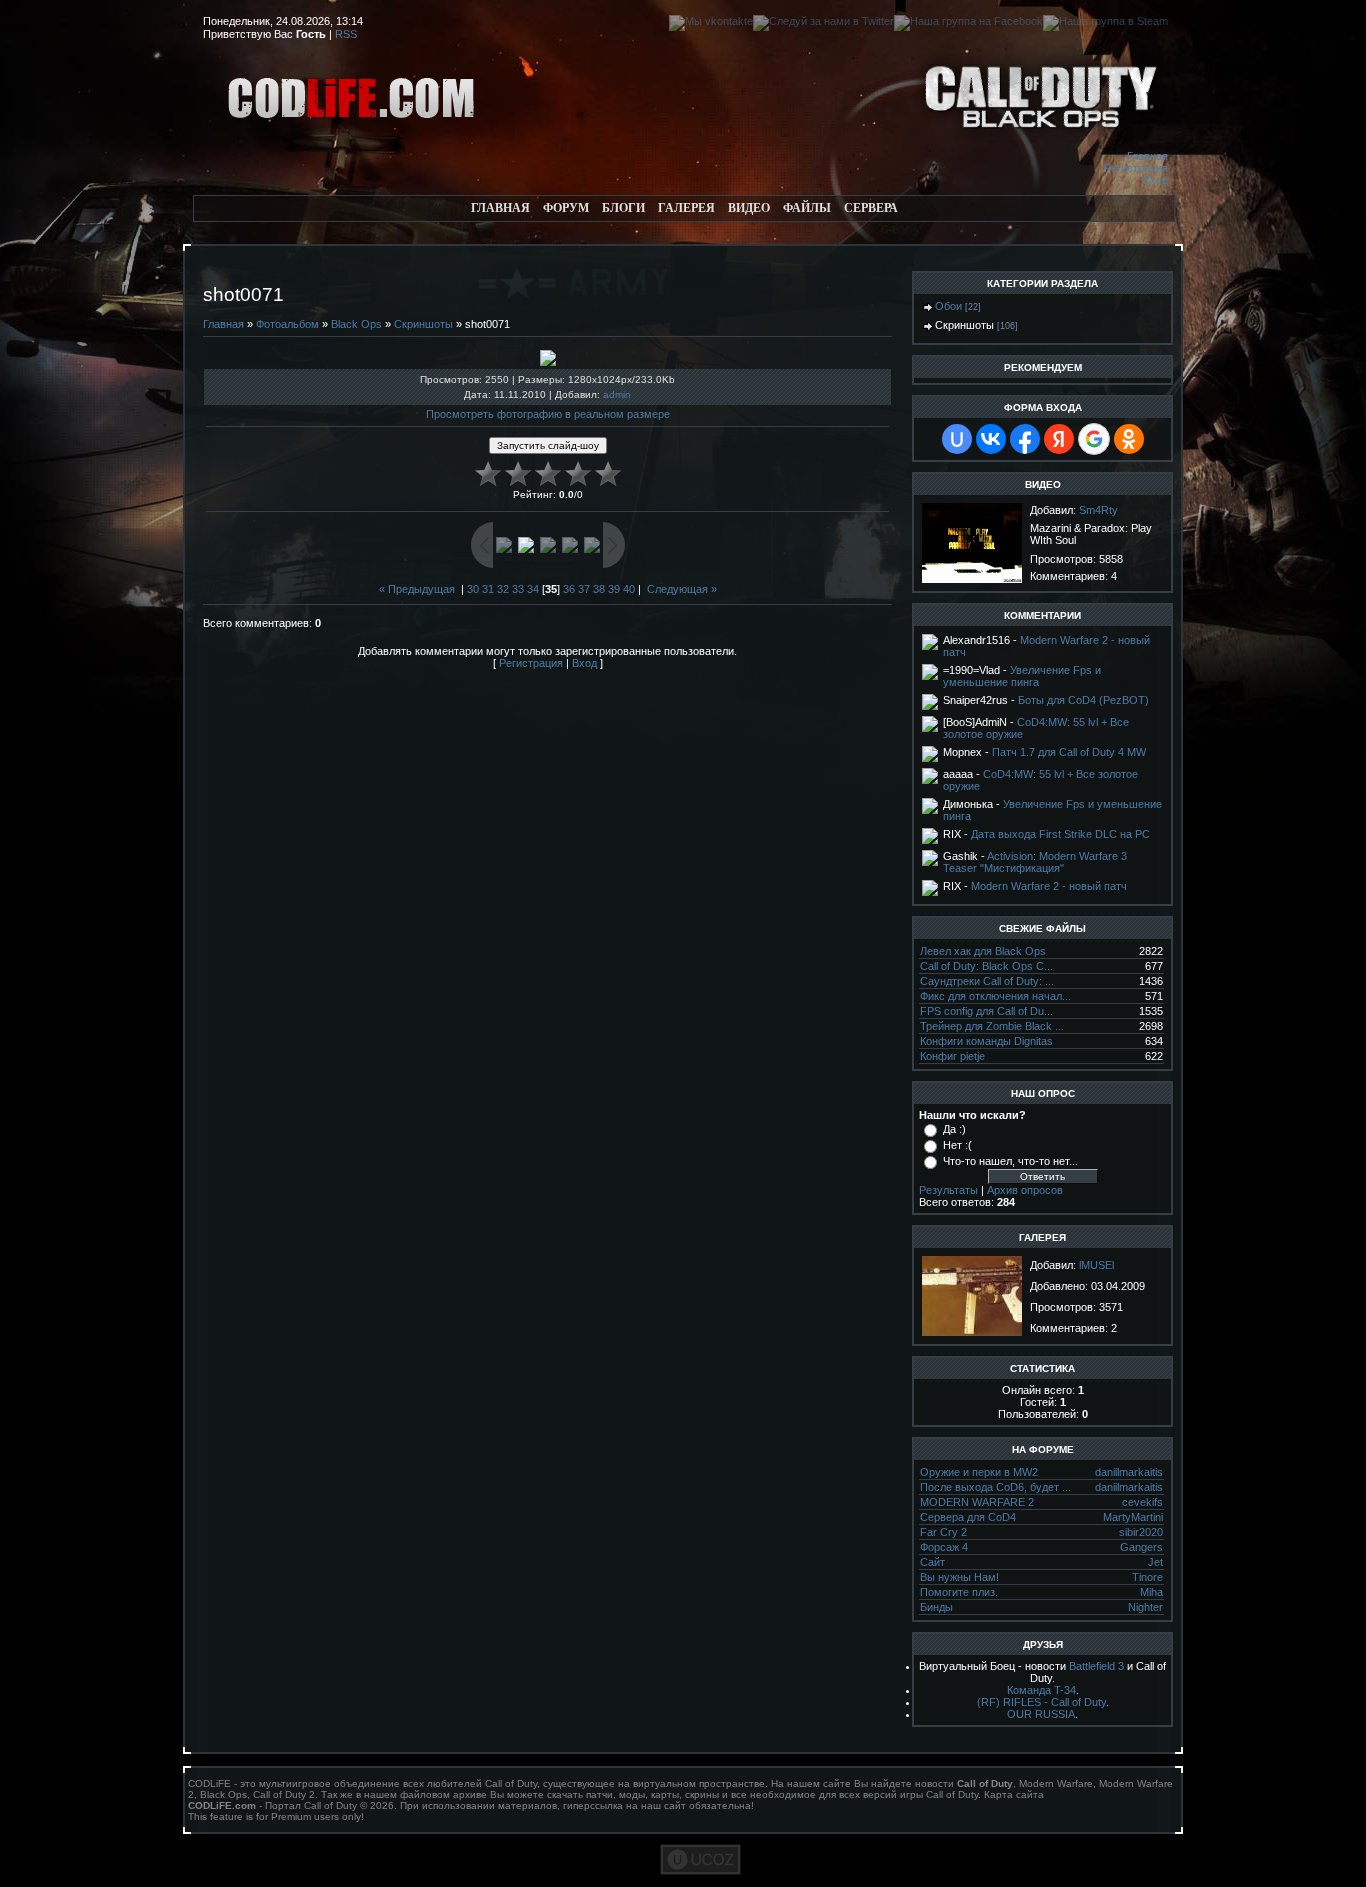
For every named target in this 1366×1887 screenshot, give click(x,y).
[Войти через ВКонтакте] (991, 439)
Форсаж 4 (944, 1547)
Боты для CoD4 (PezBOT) (1083, 700)
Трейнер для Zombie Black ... (992, 1026)
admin (617, 394)
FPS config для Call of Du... (986, 1011)
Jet (1155, 1562)
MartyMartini (1133, 1517)
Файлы (807, 208)
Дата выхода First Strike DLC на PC (1060, 834)
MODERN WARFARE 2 (977, 1502)
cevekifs (1142, 1502)
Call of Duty (511, 1783)
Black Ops (356, 324)
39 (614, 589)
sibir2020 (1141, 1532)
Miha (1151, 1592)
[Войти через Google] (1094, 439)
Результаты (948, 1190)
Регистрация (1136, 168)
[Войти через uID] (957, 439)
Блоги (623, 208)
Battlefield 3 (1096, 1666)
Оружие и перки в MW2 (979, 1472)
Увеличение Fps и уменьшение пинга (1022, 676)
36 (569, 589)
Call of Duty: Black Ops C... (986, 966)
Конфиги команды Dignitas (986, 1041)
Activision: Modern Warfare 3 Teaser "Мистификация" (1035, 862)
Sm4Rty (1098, 510)
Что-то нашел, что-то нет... (1010, 1161)
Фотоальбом (287, 324)
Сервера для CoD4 (968, 1517)
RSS (346, 34)
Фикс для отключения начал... (995, 996)
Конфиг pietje (952, 1056)
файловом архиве (443, 1794)
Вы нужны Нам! (959, 1577)
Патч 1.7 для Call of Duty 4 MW (1069, 752)
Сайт (932, 1562)
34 (533, 589)
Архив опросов (1025, 1190)
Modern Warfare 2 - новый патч (1049, 886)
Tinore (1147, 1577)
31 (488, 589)
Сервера (871, 208)
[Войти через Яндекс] (1059, 439)
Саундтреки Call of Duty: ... (987, 981)
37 (584, 589)
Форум (566, 208)
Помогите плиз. (959, 1592)
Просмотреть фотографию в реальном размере (548, 414)
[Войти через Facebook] (1025, 439)
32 (503, 589)
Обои (948, 306)
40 (629, 589)
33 (518, 589)
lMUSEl (1096, 1265)
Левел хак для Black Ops (983, 951)
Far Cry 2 (943, 1532)
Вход (1155, 180)
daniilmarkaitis (1129, 1472)
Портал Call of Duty (311, 1805)
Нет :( (957, 1145)
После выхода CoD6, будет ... (995, 1487)
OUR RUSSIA (1041, 1714)
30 (473, 589)
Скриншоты (423, 324)
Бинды (936, 1607)
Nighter (1145, 1607)
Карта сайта (1014, 1794)
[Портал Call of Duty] (353, 146)
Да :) (954, 1129)
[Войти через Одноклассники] (1129, 439)
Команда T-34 (1041, 1690)
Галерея (686, 208)
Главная (1147, 156)
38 (599, 589)
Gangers (1141, 1547)
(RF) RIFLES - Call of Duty (1041, 1702)
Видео (749, 208)
